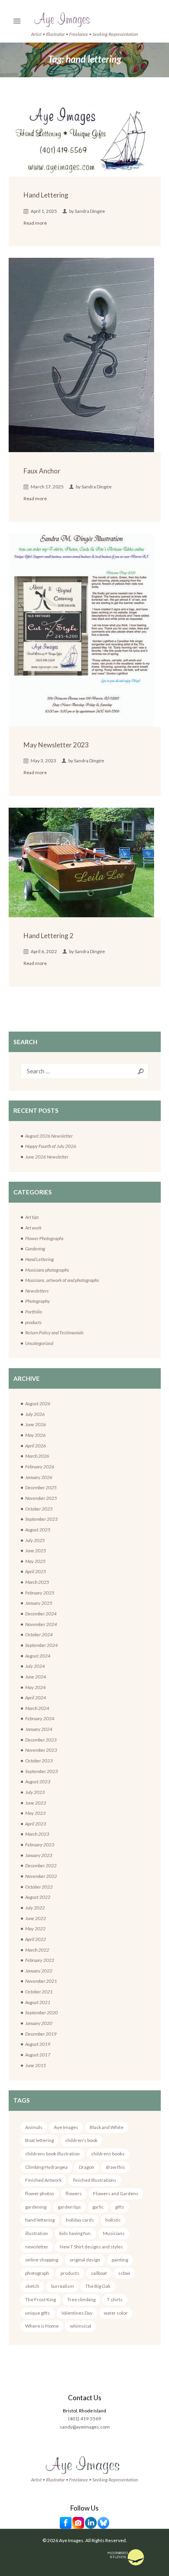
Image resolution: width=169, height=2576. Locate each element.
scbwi (124, 2273)
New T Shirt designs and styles (91, 2247)
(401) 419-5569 (84, 2419)
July (35, 1414)
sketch (32, 2286)
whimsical (81, 2326)
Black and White (107, 2127)
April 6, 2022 (44, 951)
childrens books (108, 2154)
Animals (34, 2127)
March (37, 1456)
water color (116, 2313)
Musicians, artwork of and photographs (62, 1280)
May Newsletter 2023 (56, 745)
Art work (33, 1228)
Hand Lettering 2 (49, 936)
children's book (81, 2140)
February (40, 1467)
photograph (37, 2273)
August (38, 1403)
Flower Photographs (44, 1238)
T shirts (115, 2299)
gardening (36, 2207)
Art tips (32, 1217)
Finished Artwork (43, 2180)
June (36, 1424)
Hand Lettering (46, 195)
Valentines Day (77, 2313)
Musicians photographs (47, 1270)
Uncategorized (39, 1343)
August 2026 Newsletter (49, 1136)
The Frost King (40, 2299)
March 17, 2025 (47, 487)
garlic (98, 2207)
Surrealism (62, 2286)
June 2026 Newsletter (47, 1157)
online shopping (42, 2260)
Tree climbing (81, 2299)
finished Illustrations (95, 2180)
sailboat (99, 2273)
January (39, 1477)
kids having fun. (75, 2233)
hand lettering (40, 2220)
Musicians (114, 2233)
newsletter (37, 2247)
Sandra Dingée (90, 211)
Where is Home (42, 2326)
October (39, 1509)
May (35, 1435)
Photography (38, 1301)
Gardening (35, 1249)
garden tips (69, 2207)
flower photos (40, 2193)
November (41, 1498)
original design (85, 2260)
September (41, 1519)
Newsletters (37, 1291)
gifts (120, 2207)
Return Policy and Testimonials (54, 1333)
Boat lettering (39, 2140)
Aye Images (66, 2127)
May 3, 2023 (43, 761)
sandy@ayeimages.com (85, 2427)
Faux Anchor (42, 471)
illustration (37, 2233)
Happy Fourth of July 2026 (51, 1146)
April (36, 1446)
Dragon (87, 2167)
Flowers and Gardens (116, 2193)
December (41, 1487)
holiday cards (80, 2220)
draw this (115, 2167)
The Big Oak (98, 2286)
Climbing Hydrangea (46, 2167)
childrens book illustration (52, 2154)
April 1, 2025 (44, 211)
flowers (74, 2193)
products (33, 1322)
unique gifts (38, 2313)
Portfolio (34, 1312)
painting (120, 2260)
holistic (113, 2220)
